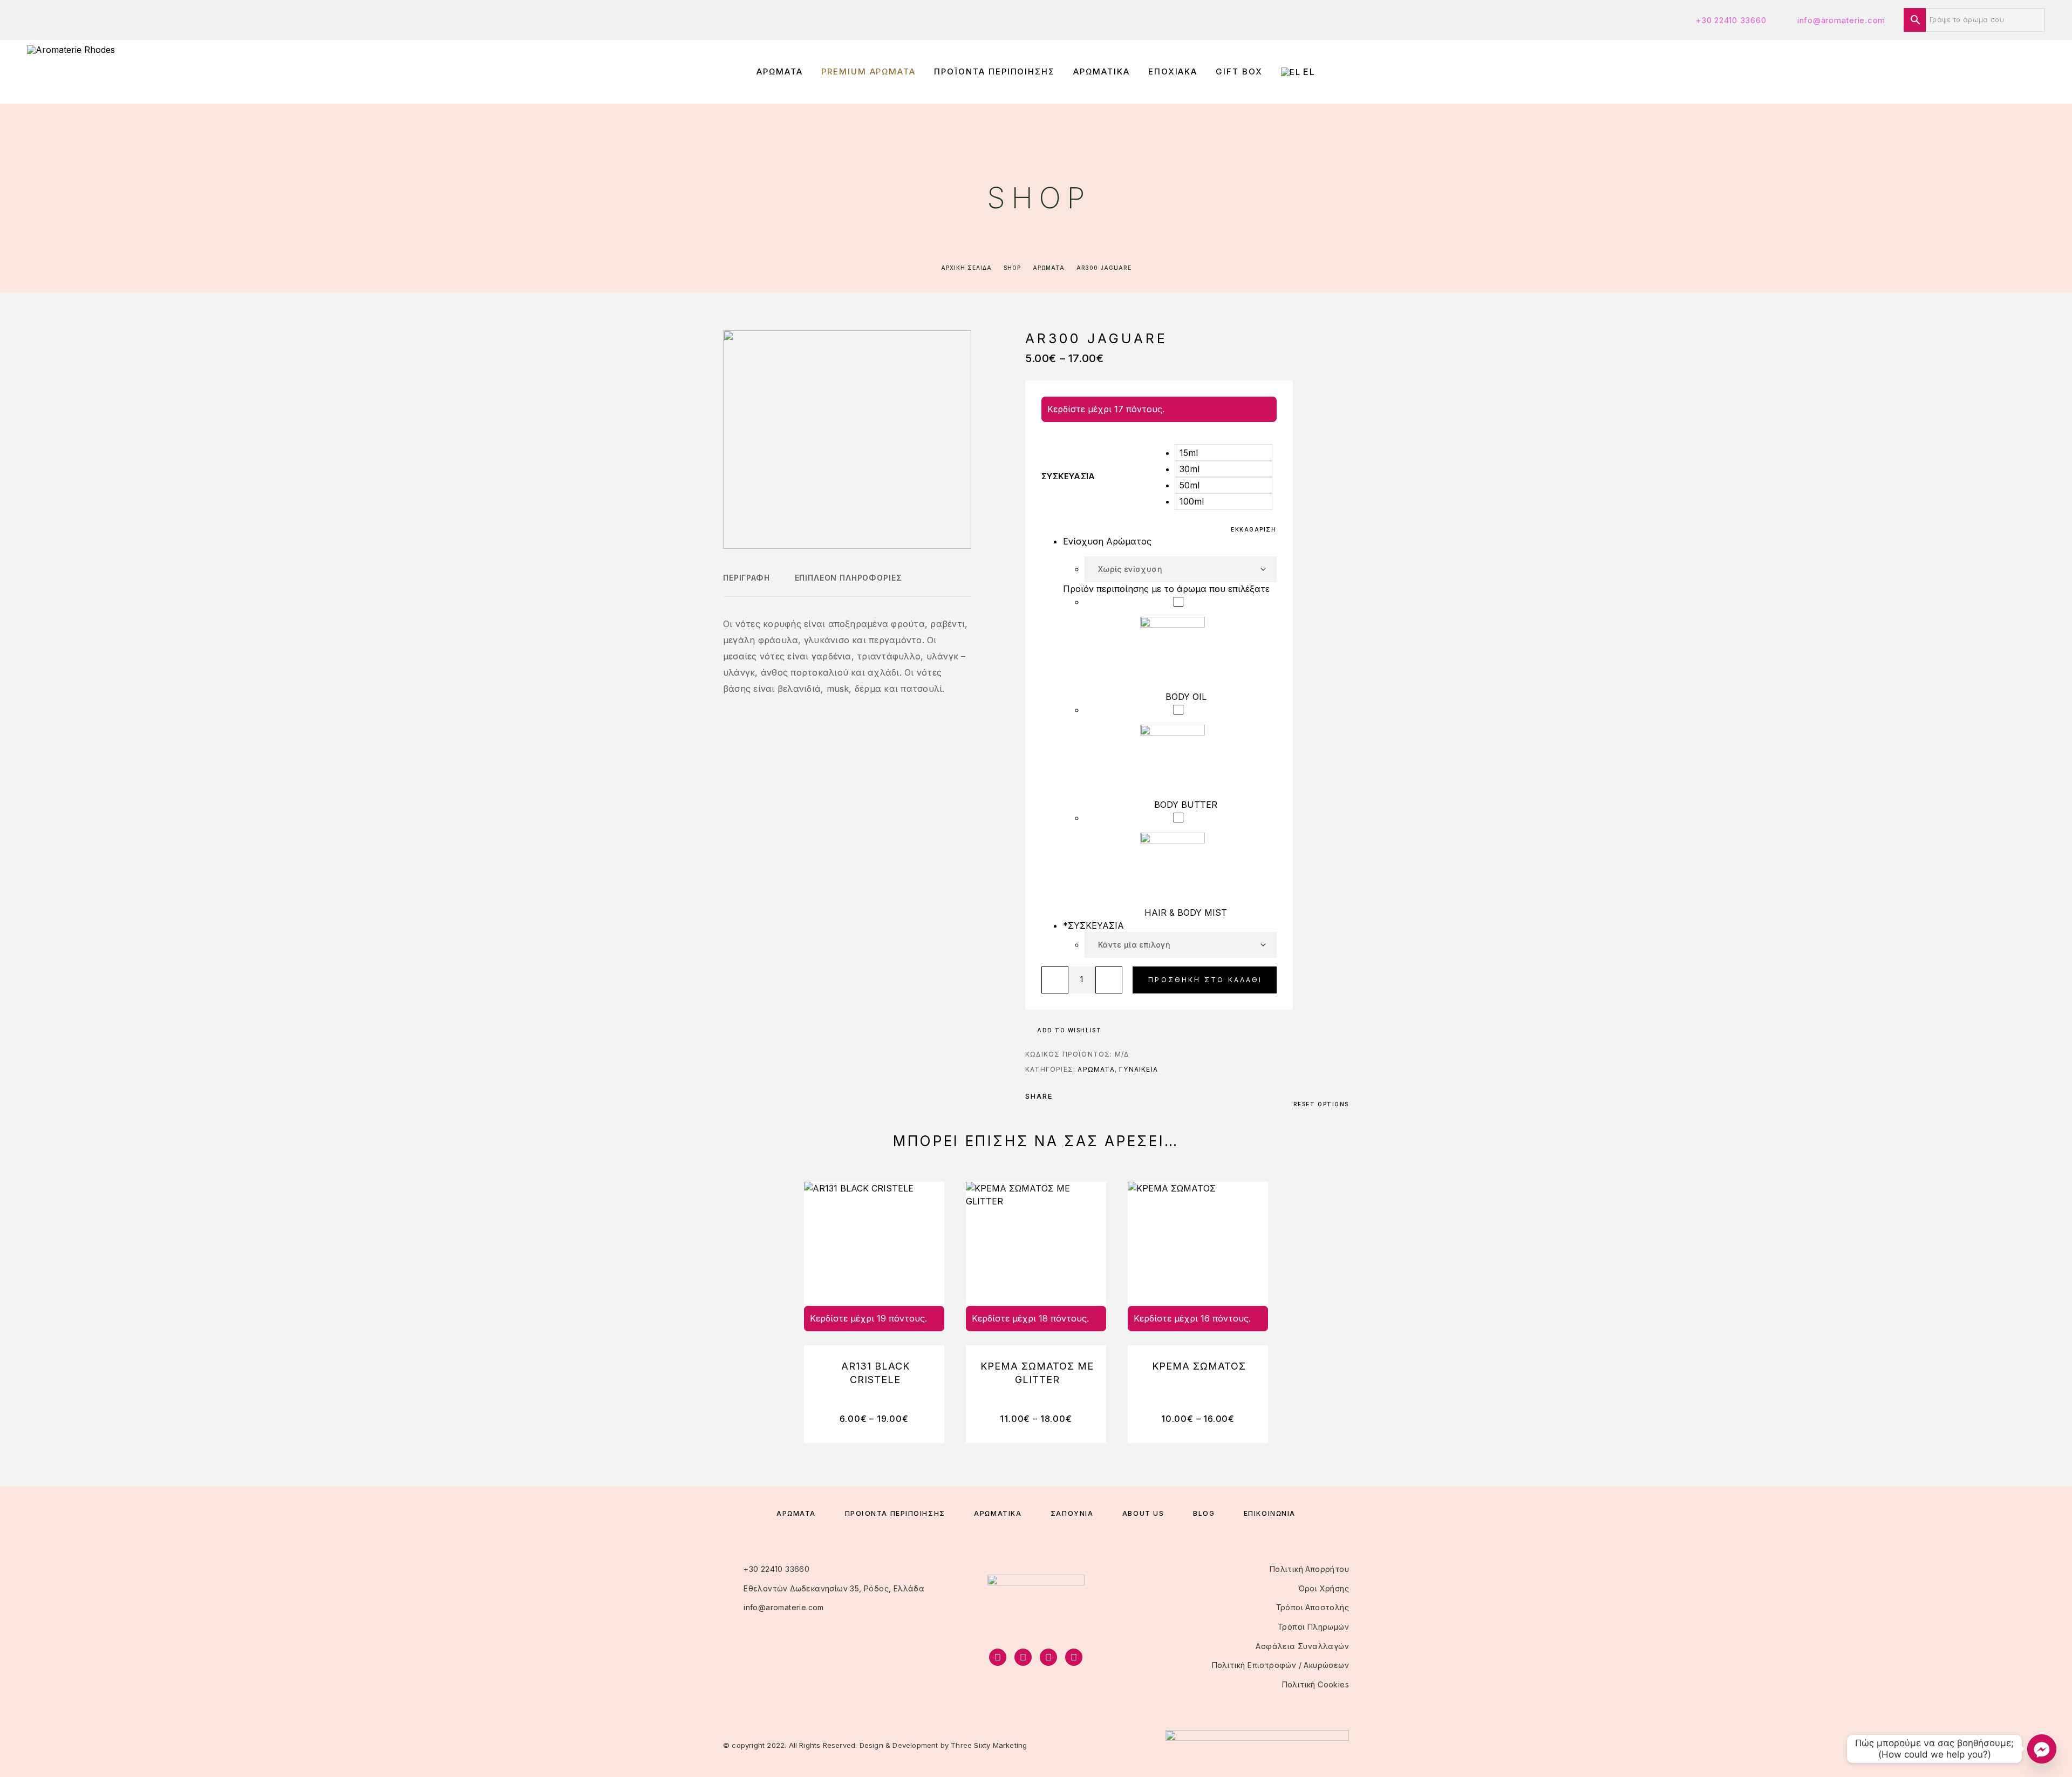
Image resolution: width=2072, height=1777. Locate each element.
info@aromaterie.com (1841, 20)
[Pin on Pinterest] (1092, 1096)
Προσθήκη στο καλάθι (1205, 980)
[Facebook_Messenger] (2042, 1749)
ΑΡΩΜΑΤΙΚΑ (1102, 72)
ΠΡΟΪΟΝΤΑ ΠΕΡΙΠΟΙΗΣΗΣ (994, 72)
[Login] (1992, 72)
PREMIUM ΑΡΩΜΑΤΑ (868, 72)
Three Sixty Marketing (989, 1745)
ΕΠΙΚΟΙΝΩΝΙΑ (1270, 1513)
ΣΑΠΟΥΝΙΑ (1072, 1513)
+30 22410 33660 (1731, 20)
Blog (1204, 1513)
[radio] (1223, 453)
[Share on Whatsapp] (1106, 1096)
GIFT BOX (1239, 72)
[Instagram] (1023, 1657)
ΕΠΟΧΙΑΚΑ (1173, 72)
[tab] (747, 585)
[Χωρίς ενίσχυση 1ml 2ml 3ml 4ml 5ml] (1181, 569)
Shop (1012, 268)
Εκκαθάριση (1254, 529)
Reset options (1321, 1104)
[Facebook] (998, 1657)
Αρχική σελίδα (966, 268)
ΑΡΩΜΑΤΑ (780, 72)
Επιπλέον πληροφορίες (848, 578)
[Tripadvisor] (1048, 1657)
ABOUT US (1143, 1513)
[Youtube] (1074, 1657)
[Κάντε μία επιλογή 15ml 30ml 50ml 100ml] (1181, 945)
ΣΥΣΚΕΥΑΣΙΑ (1068, 476)
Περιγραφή (747, 578)
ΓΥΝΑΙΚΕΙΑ (1139, 1069)
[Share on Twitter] (1078, 1096)
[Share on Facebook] (1064, 1096)
